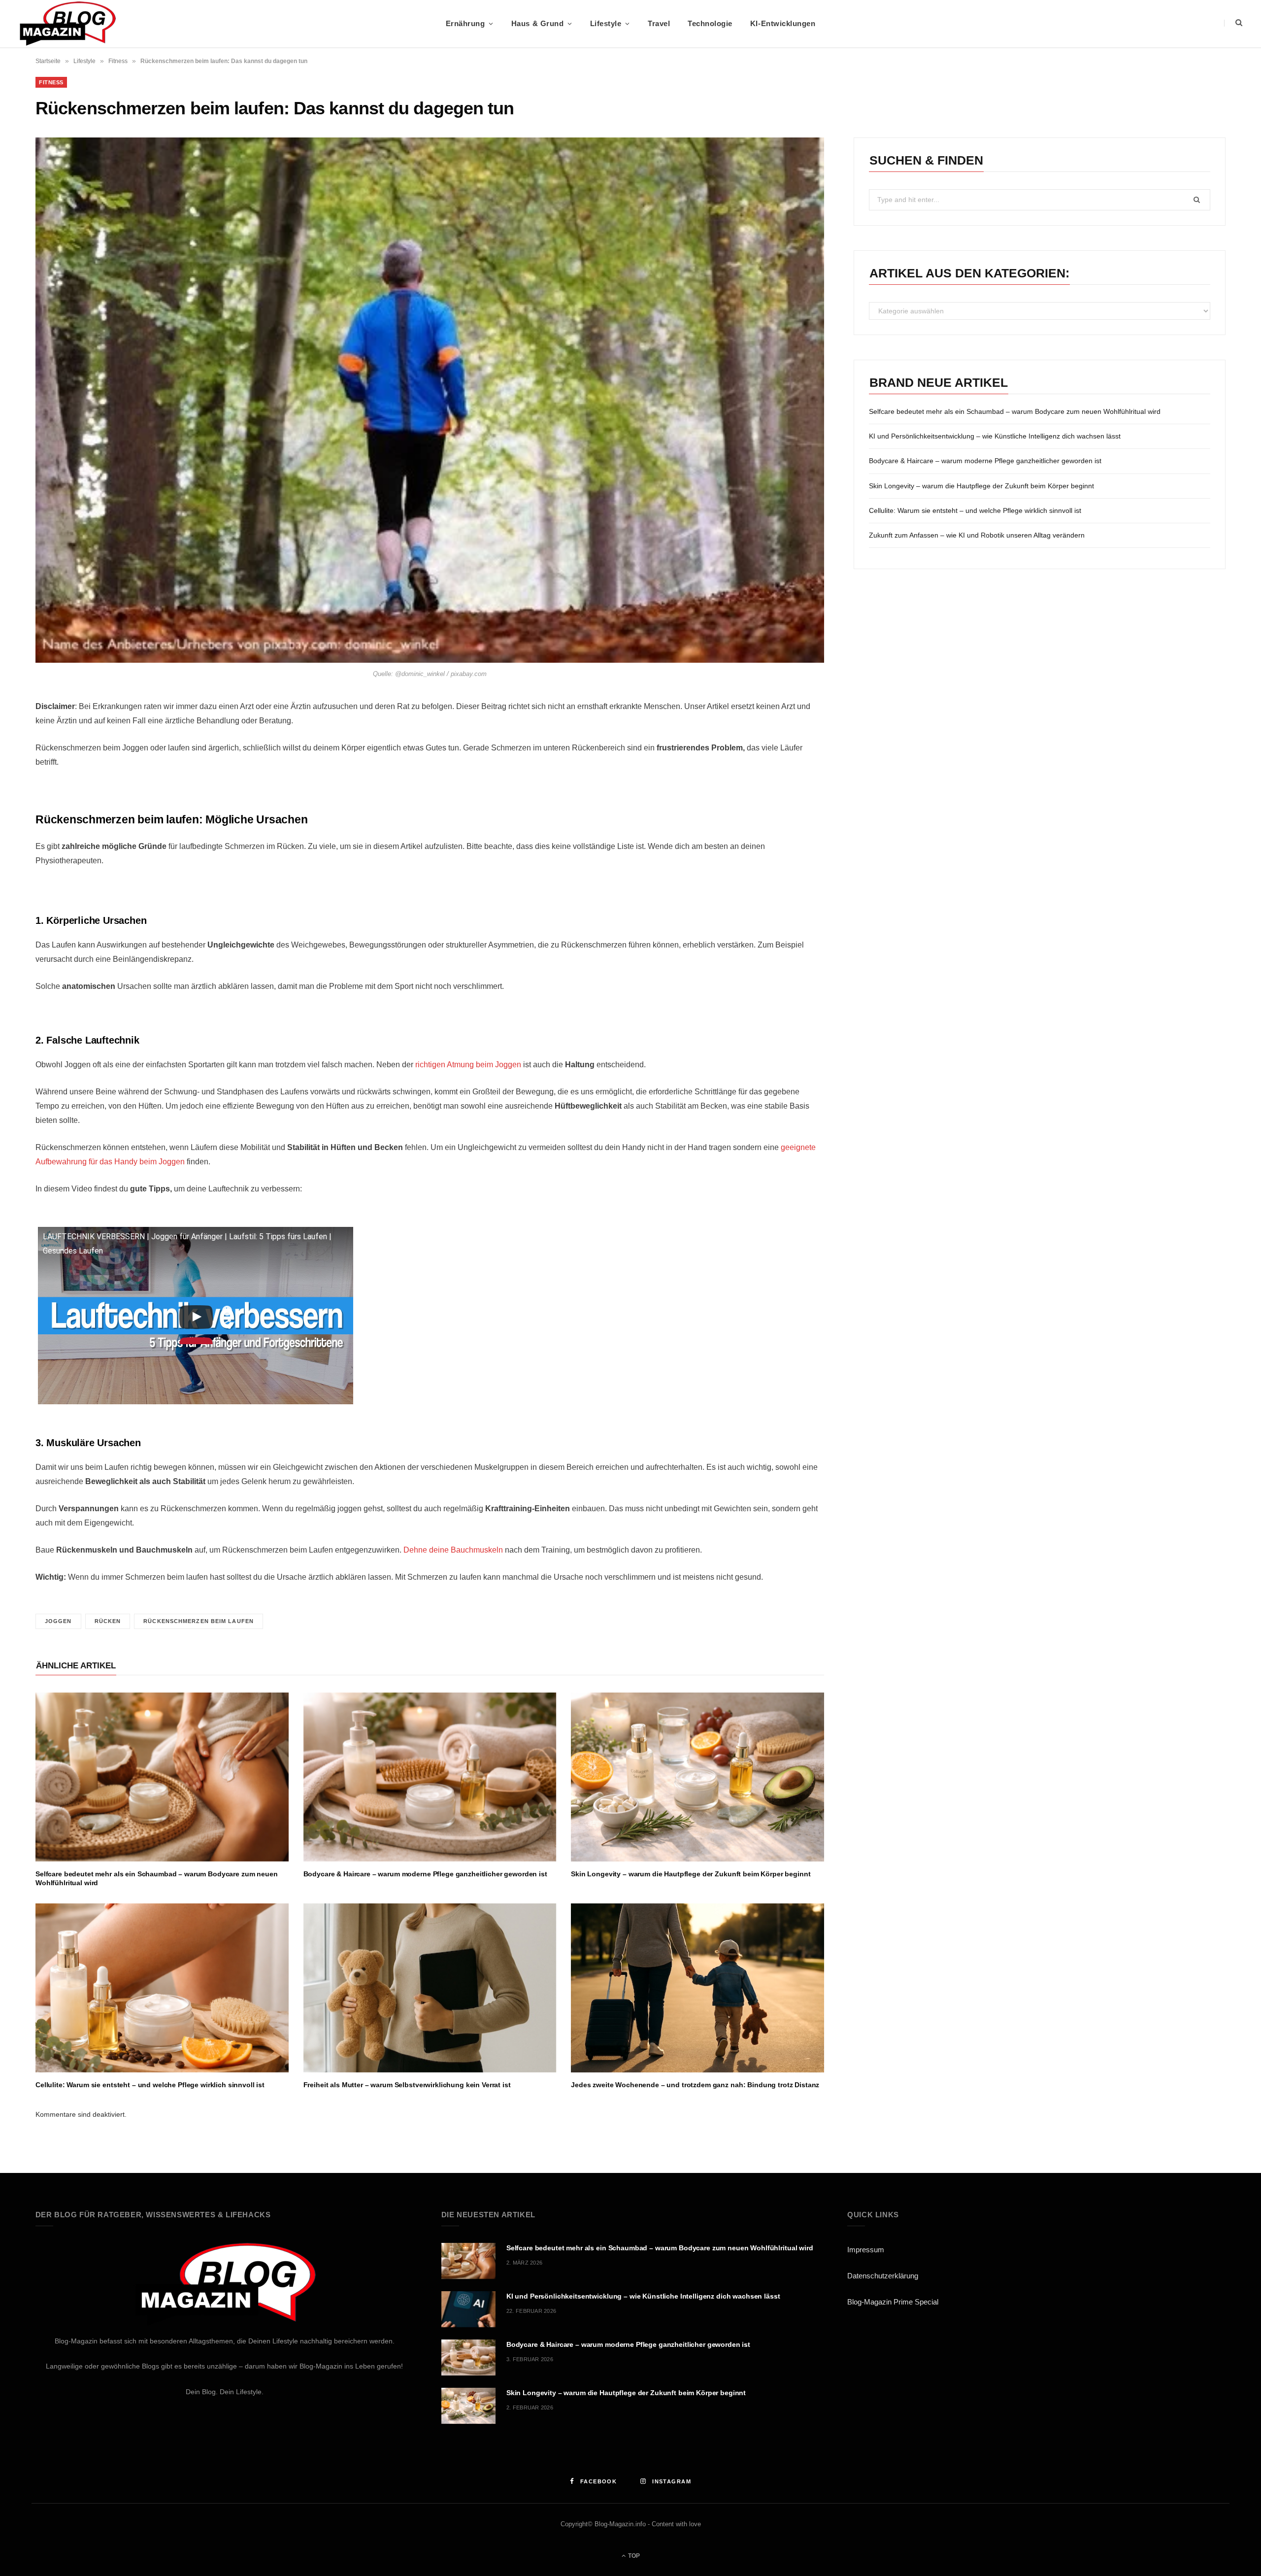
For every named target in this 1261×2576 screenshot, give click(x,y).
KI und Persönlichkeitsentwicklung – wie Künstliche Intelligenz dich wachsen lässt (995, 436)
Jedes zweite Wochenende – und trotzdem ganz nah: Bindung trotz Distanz (695, 2085)
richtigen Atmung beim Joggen (468, 1065)
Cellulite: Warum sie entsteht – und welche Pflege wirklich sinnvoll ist (150, 2085)
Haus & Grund (537, 23)
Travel (659, 23)
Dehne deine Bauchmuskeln (453, 1550)
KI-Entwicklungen (783, 23)
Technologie (710, 23)
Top (633, 2556)
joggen (58, 1621)
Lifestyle (606, 23)
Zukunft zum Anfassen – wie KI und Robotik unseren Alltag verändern (977, 535)
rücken (108, 1621)
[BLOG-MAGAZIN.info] (67, 24)
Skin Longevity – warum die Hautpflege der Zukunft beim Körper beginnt (691, 1874)
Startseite (48, 61)
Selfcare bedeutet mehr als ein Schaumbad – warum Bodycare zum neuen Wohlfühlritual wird (1015, 411)
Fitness (118, 61)
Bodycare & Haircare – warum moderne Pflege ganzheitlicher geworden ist (425, 1874)
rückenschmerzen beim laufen (199, 1621)
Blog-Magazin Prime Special (893, 2302)
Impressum (866, 2250)
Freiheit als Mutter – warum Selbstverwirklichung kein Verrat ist (407, 2085)
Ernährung (465, 23)
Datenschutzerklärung (883, 2276)
